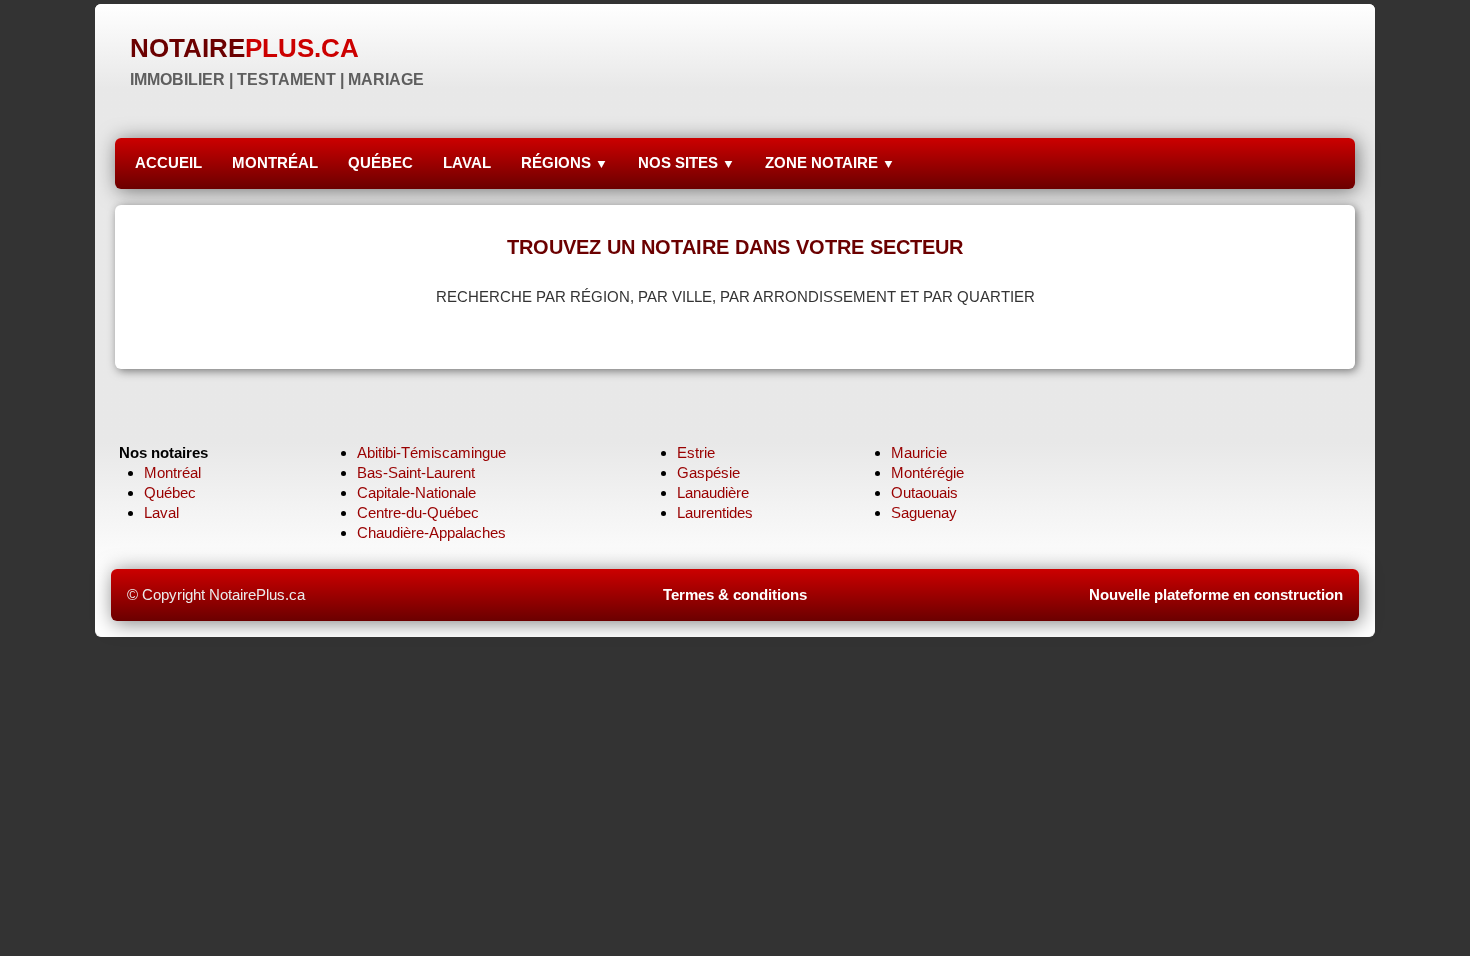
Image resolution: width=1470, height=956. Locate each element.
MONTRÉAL (275, 162)
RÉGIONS (564, 162)
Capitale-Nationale (416, 492)
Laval (161, 512)
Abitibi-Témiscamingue (431, 452)
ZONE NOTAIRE (830, 162)
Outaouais (924, 492)
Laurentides (715, 512)
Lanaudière (713, 492)
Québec (170, 492)
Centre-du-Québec (418, 512)
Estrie (696, 452)
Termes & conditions (735, 594)
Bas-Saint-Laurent (416, 472)
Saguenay (924, 512)
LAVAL (467, 162)
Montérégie (927, 472)
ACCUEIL (168, 162)
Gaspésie (708, 472)
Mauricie (919, 452)
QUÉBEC (380, 162)
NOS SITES (686, 162)
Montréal (172, 472)
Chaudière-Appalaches (431, 532)
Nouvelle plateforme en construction (1216, 594)
